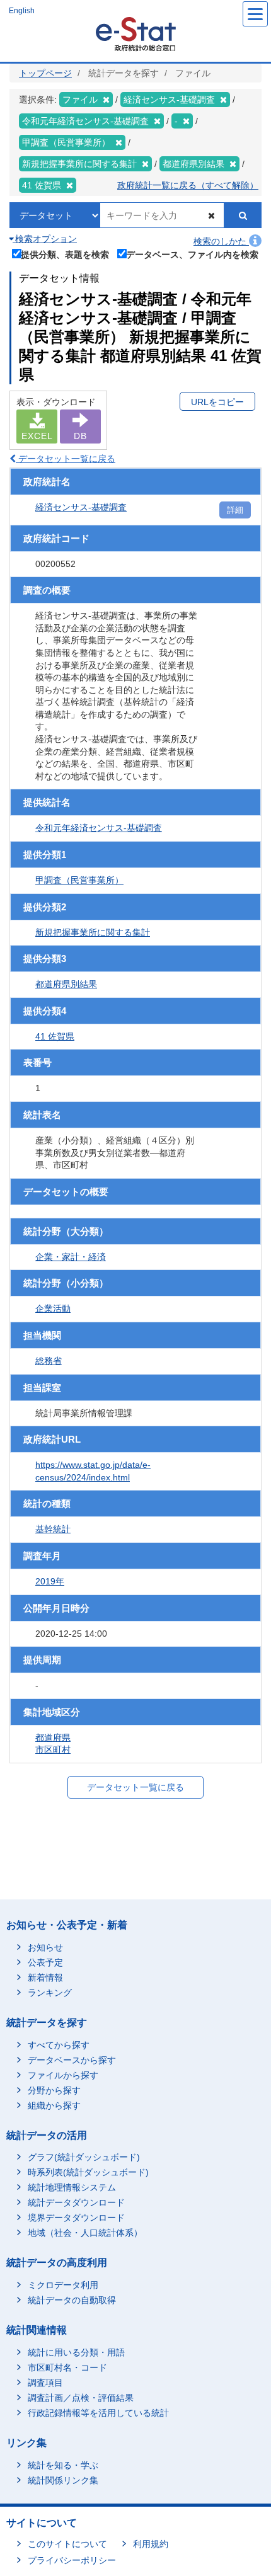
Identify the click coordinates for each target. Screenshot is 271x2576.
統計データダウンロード (76, 2202)
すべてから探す (59, 2045)
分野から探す (54, 2090)
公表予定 (45, 1962)
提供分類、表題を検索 (65, 254)
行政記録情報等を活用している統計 (98, 2413)
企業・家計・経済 (71, 1257)
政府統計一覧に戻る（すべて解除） (188, 185)
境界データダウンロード (76, 2218)
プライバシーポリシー (72, 2560)
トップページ (45, 73)
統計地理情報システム (72, 2187)
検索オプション (45, 239)
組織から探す (54, 2105)
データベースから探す (72, 2060)
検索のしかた (221, 241)
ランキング (50, 1993)
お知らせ (45, 1947)
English (22, 11)
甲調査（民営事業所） (79, 880)
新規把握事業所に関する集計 (93, 932)
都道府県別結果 (66, 984)
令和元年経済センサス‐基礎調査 (99, 828)
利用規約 (151, 2544)
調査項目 (45, 2383)
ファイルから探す (63, 2075)
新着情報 (45, 1978)
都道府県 (53, 1737)
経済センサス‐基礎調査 (81, 507)
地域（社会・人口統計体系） (85, 2233)
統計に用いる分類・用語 (76, 2352)
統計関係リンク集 (63, 2480)
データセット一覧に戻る (66, 459)
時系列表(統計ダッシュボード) (88, 2172)
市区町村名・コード (67, 2367)
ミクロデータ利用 (63, 2285)
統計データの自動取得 (72, 2300)
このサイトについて (67, 2544)
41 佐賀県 (55, 1036)
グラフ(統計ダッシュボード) (84, 2157)
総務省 (49, 1361)
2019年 (50, 1581)
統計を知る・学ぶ (63, 2465)
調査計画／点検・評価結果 (81, 2398)
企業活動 (53, 1308)
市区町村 (53, 1749)
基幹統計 (53, 1529)
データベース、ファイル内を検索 (192, 254)
